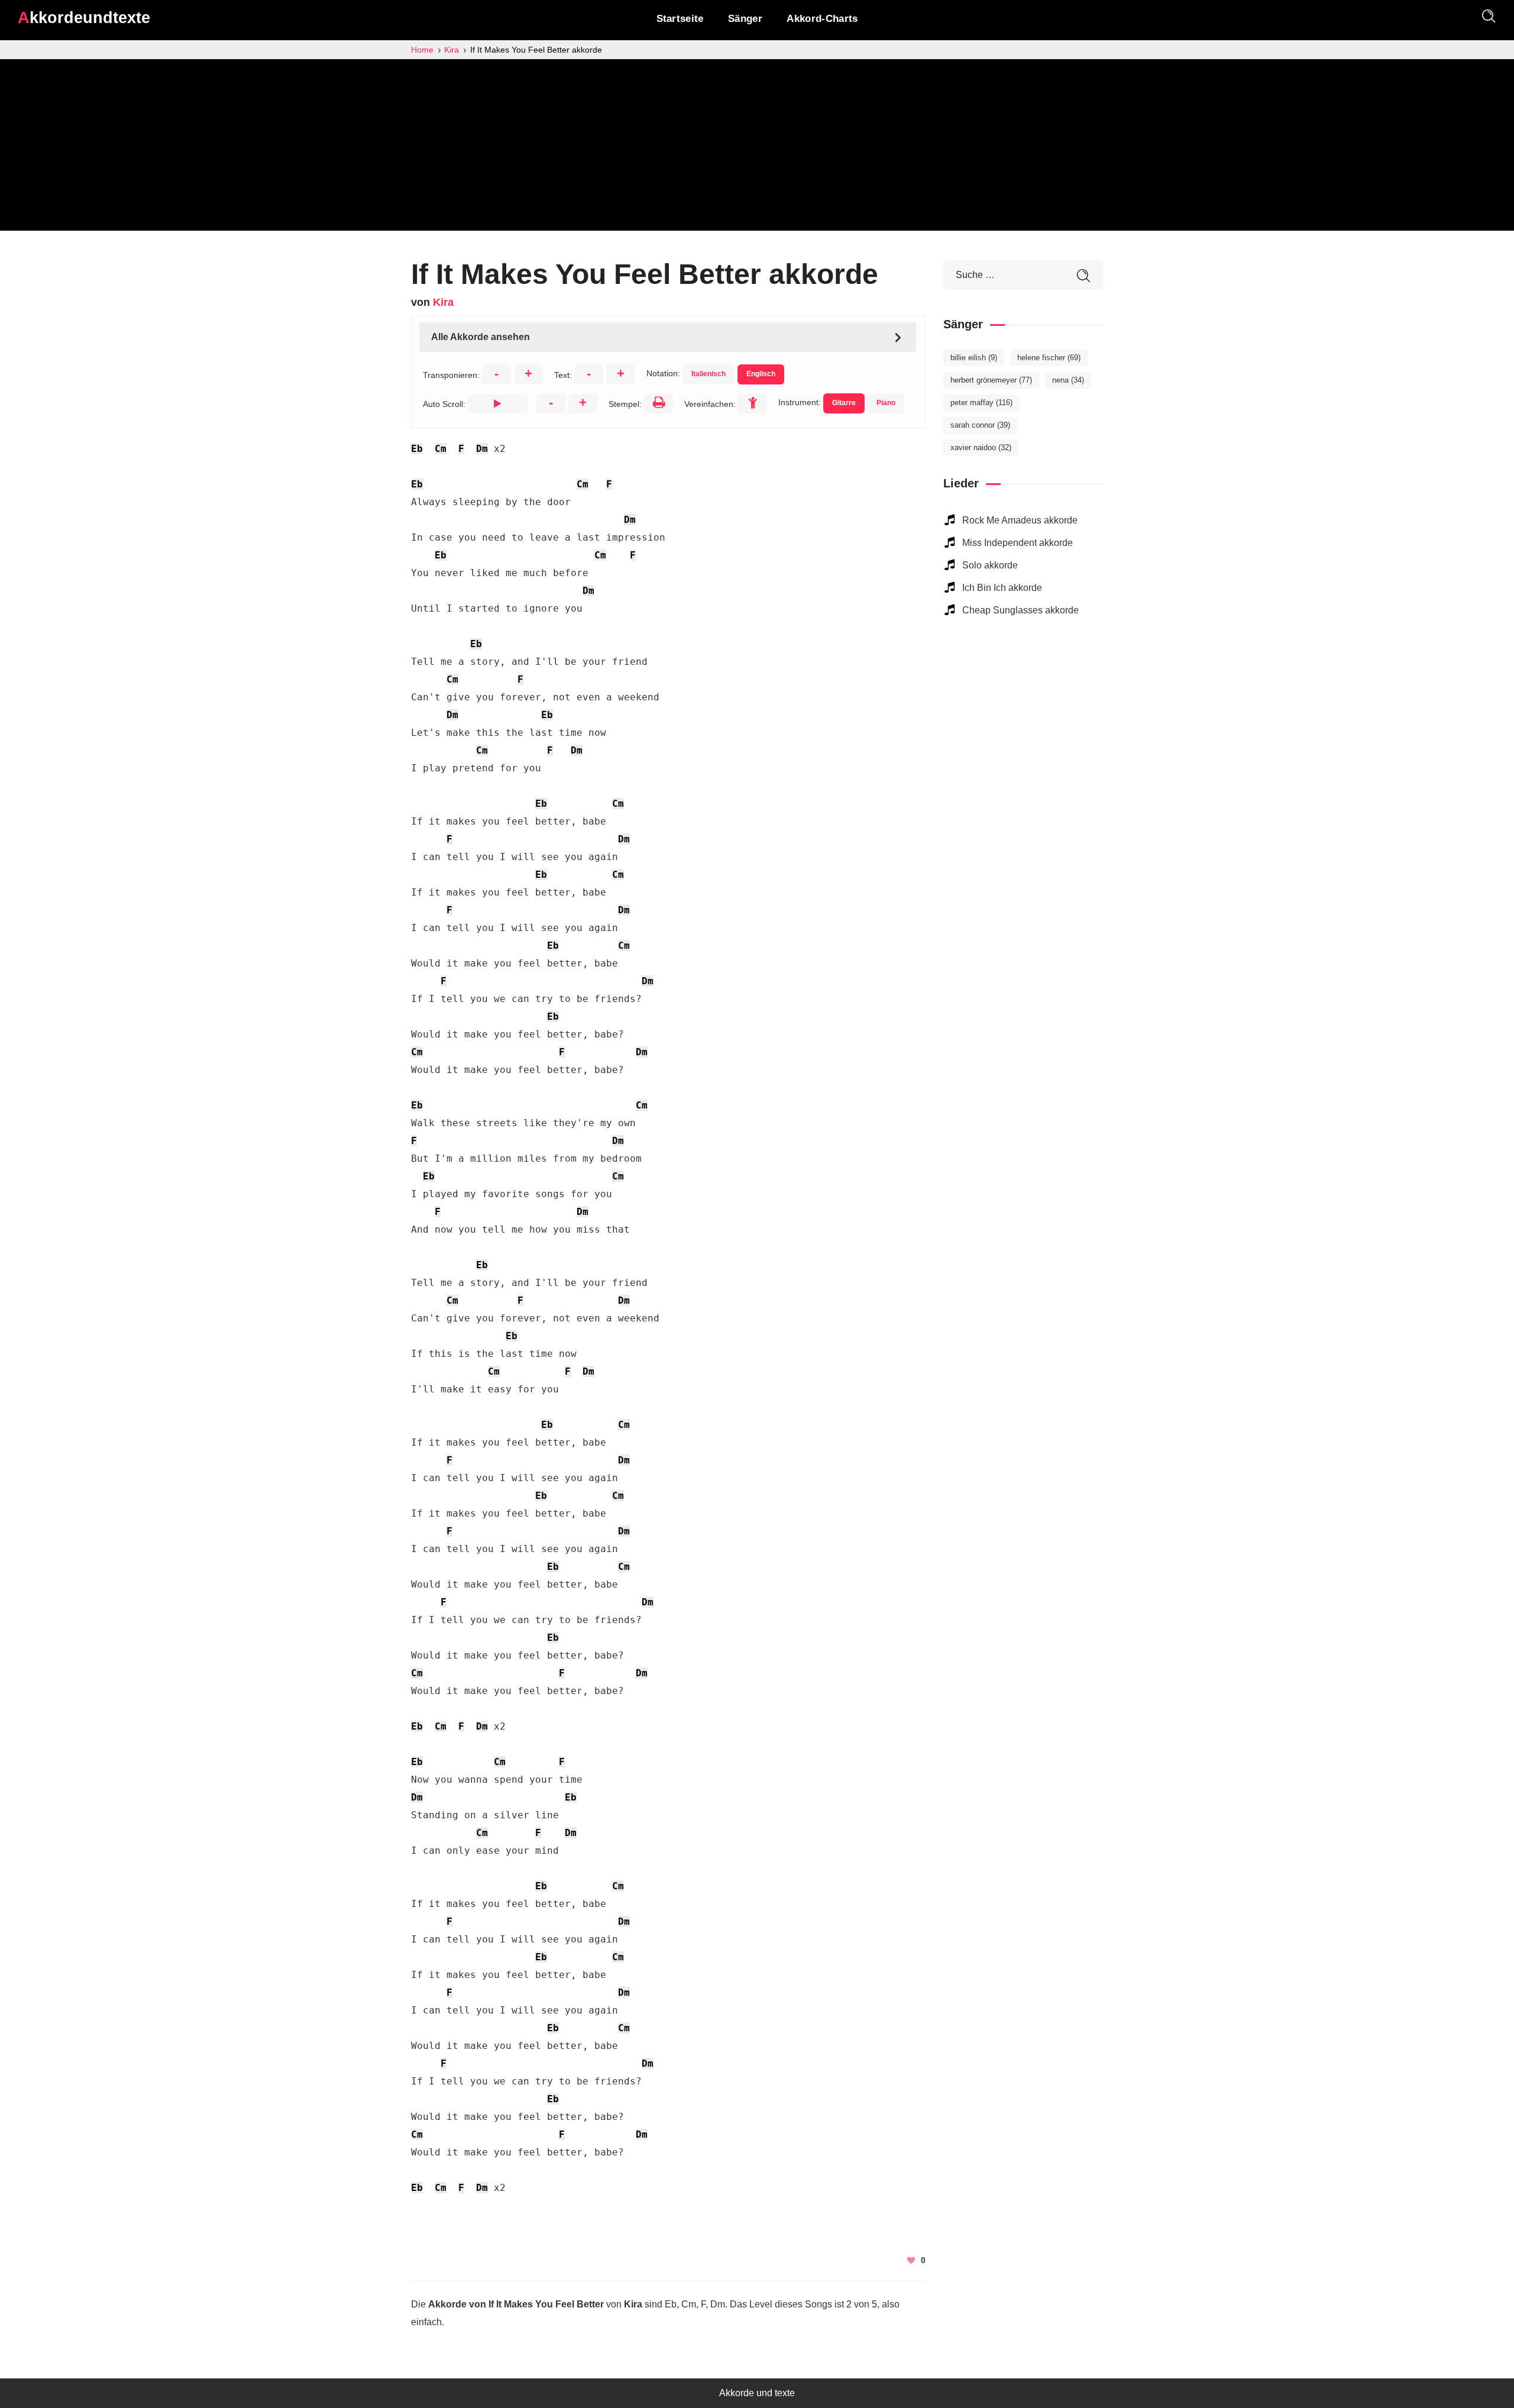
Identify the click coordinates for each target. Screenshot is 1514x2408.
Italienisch (709, 374)
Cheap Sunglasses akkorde (1020, 610)
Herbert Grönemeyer (991, 380)
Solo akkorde (990, 565)
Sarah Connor (980, 425)
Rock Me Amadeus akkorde (1020, 520)
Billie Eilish (974, 358)
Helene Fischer (1049, 358)
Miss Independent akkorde (1018, 543)
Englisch (761, 374)
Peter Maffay (981, 403)
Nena (1068, 380)
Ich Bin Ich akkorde (1002, 588)
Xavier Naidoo (981, 447)
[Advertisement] (757, 148)
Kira (443, 302)
